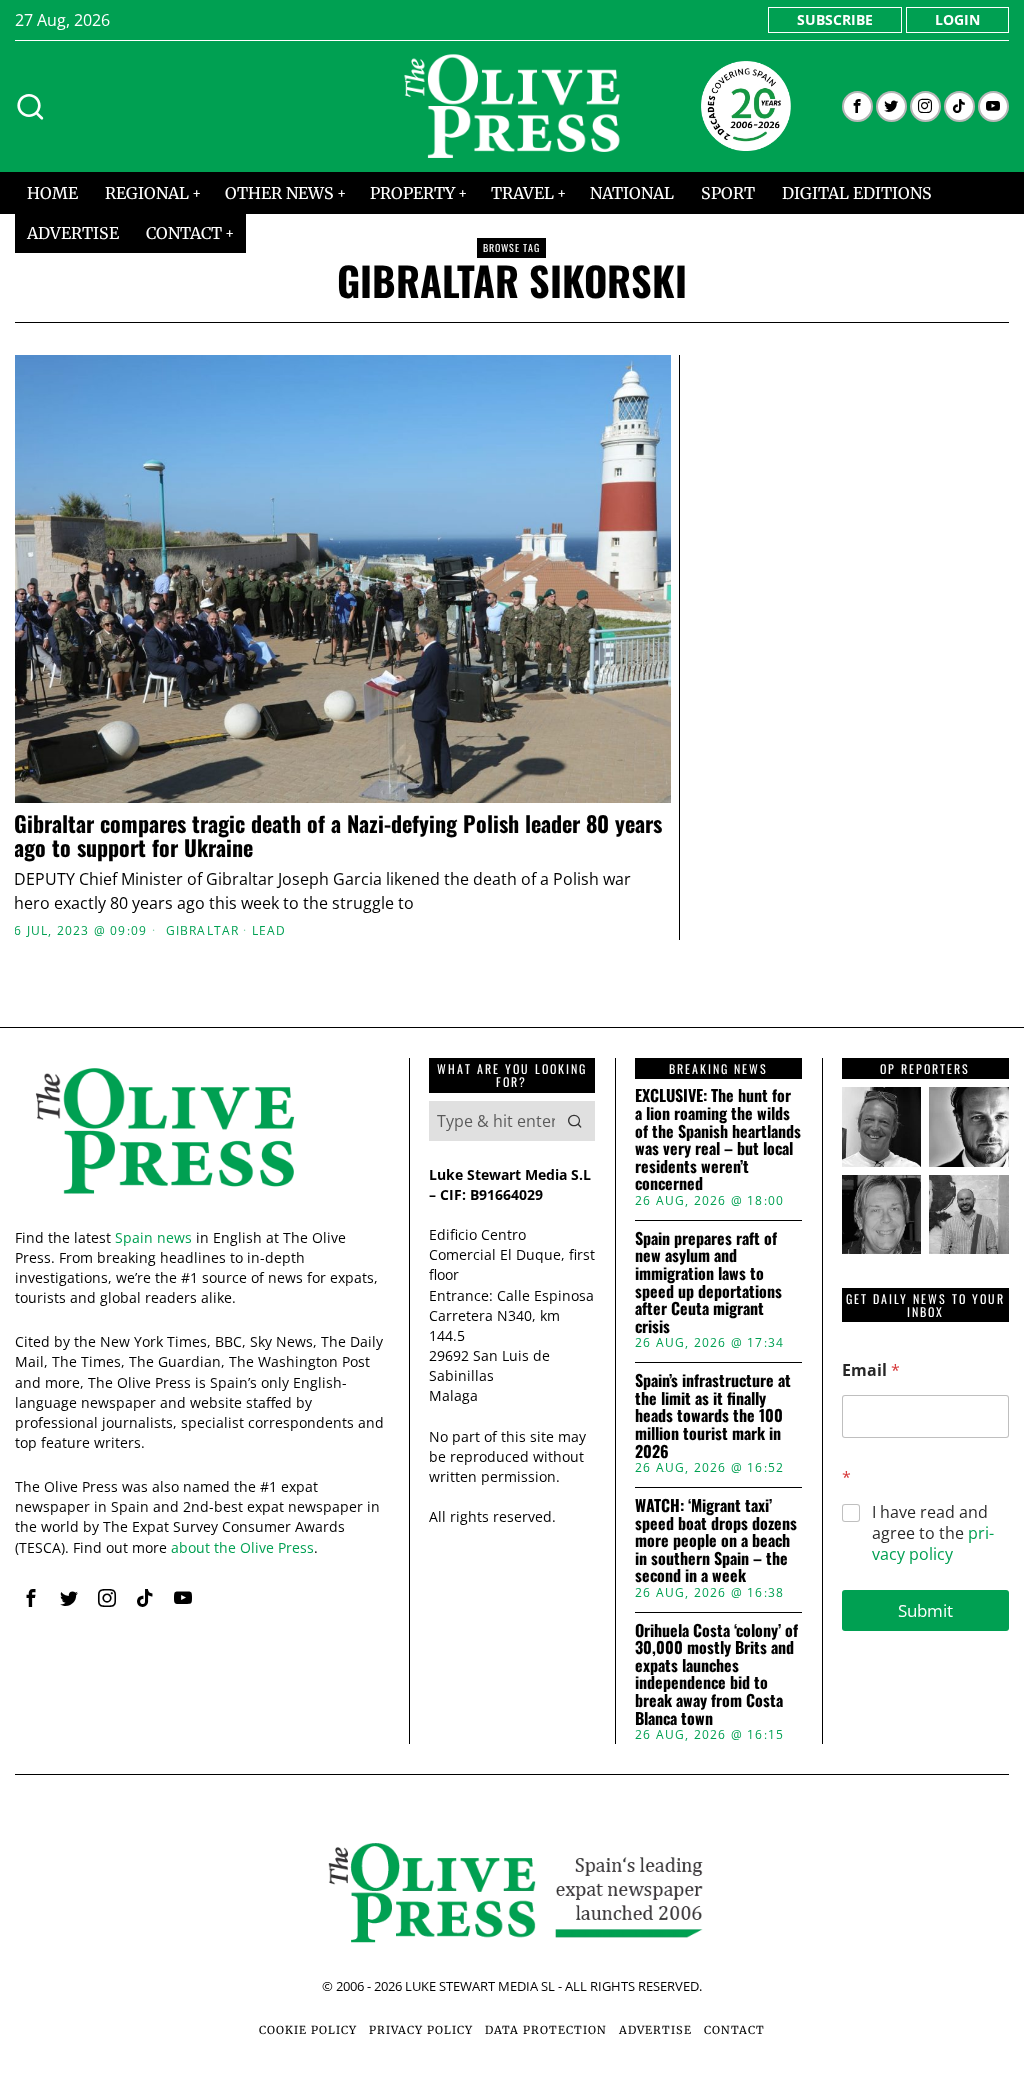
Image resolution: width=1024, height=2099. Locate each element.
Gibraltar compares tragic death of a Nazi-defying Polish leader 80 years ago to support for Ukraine (338, 835)
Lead (269, 931)
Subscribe (835, 19)
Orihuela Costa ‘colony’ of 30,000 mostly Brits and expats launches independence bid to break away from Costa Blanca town (716, 1675)
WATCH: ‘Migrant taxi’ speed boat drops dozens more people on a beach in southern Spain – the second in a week (716, 1541)
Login (957, 19)
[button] (575, 1121)
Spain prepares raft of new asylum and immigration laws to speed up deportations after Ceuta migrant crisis (708, 1283)
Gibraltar (203, 931)
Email (871, 1370)
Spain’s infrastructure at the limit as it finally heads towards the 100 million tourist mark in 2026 (713, 1416)
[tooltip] (857, 106)
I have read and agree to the (933, 1533)
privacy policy (933, 1543)
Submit (925, 1610)
